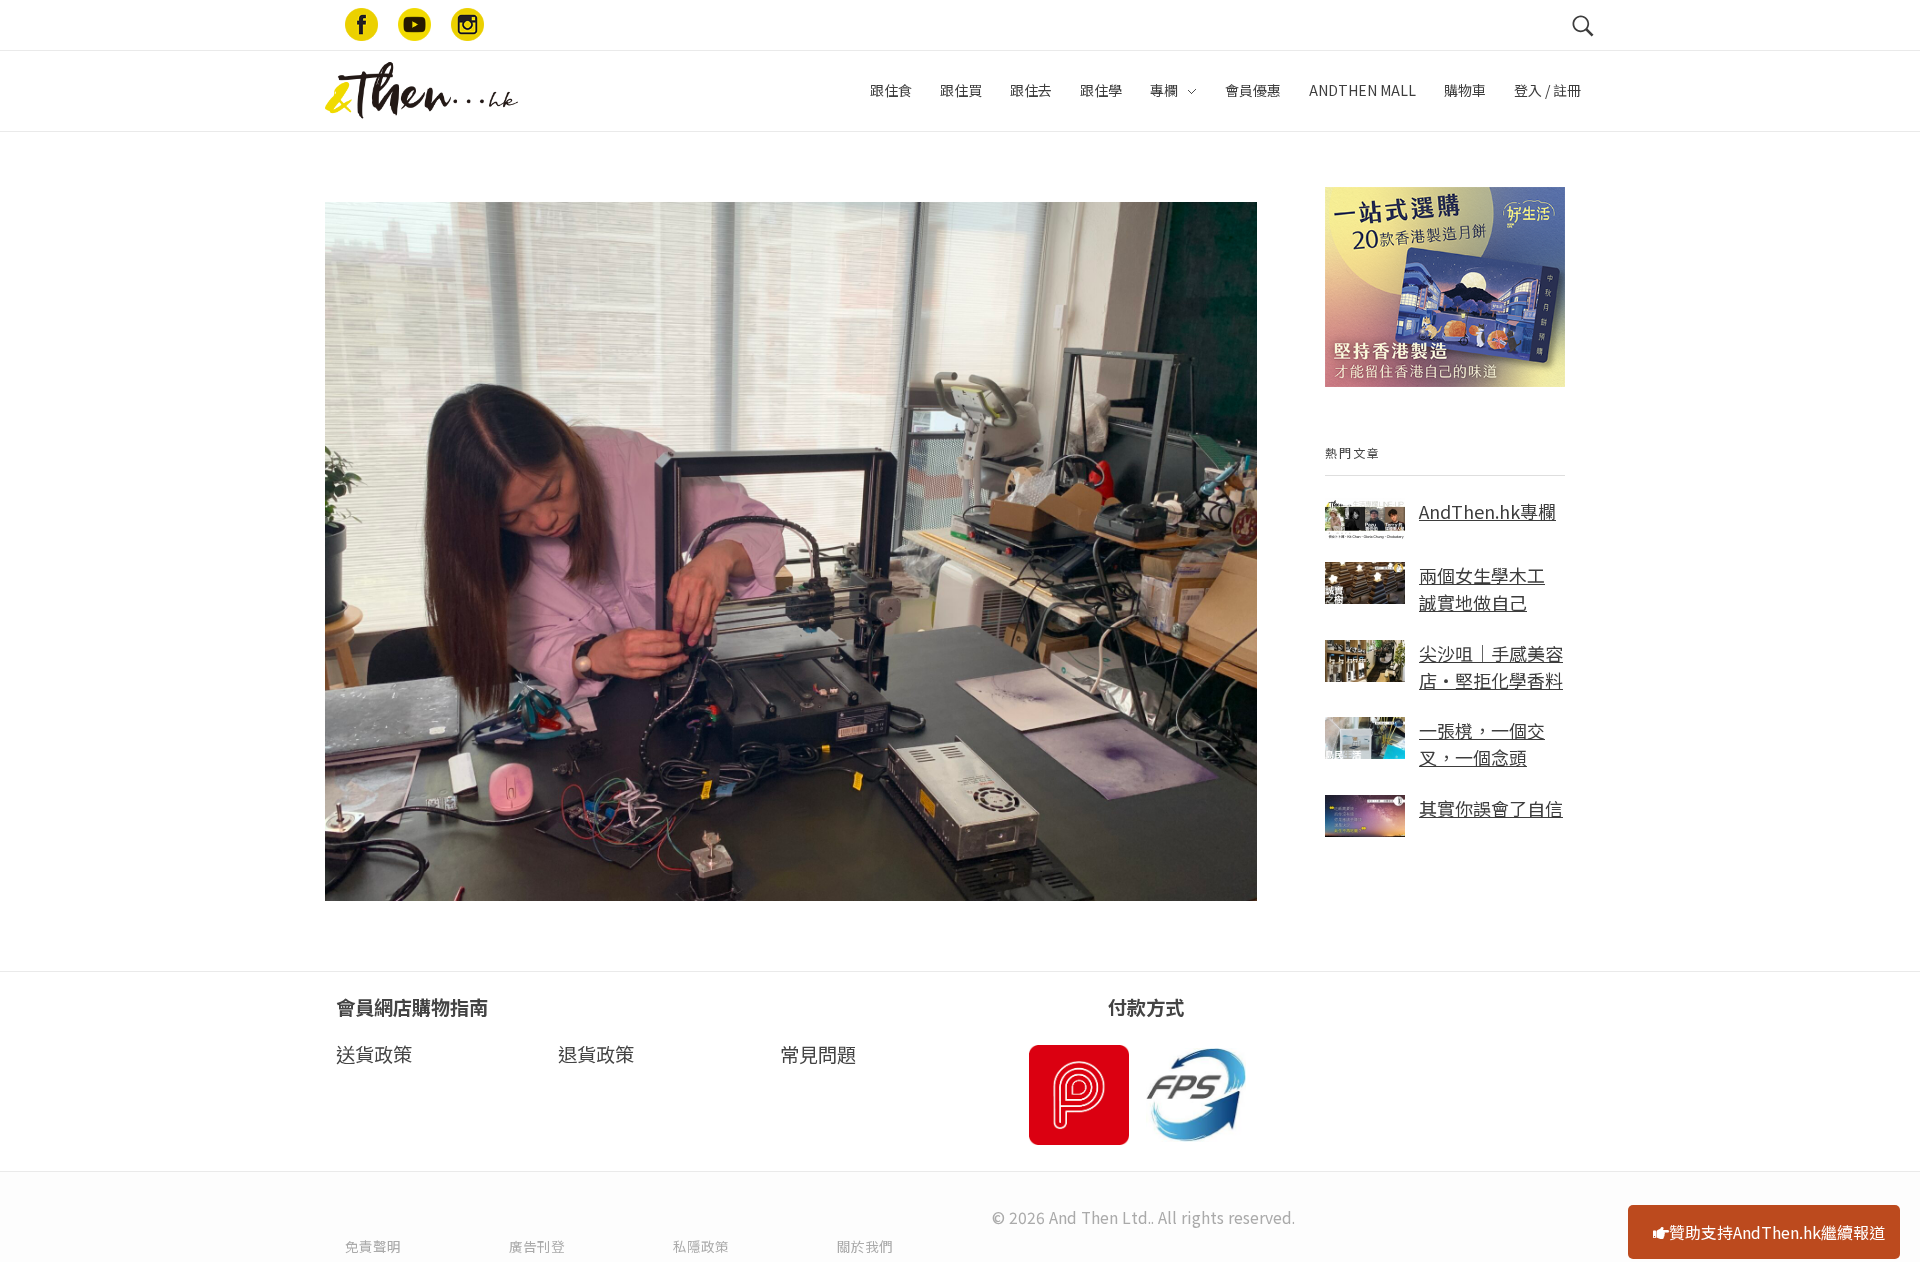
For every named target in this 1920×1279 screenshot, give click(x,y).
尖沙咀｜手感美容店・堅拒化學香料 (1491, 666)
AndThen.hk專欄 (1487, 511)
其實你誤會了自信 (1491, 808)
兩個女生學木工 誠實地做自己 (1482, 588)
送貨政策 (374, 1054)
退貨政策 (596, 1054)
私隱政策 (701, 1246)
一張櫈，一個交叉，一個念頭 (1482, 743)
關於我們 (865, 1246)
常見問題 (818, 1054)
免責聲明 (373, 1246)
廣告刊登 (537, 1246)
